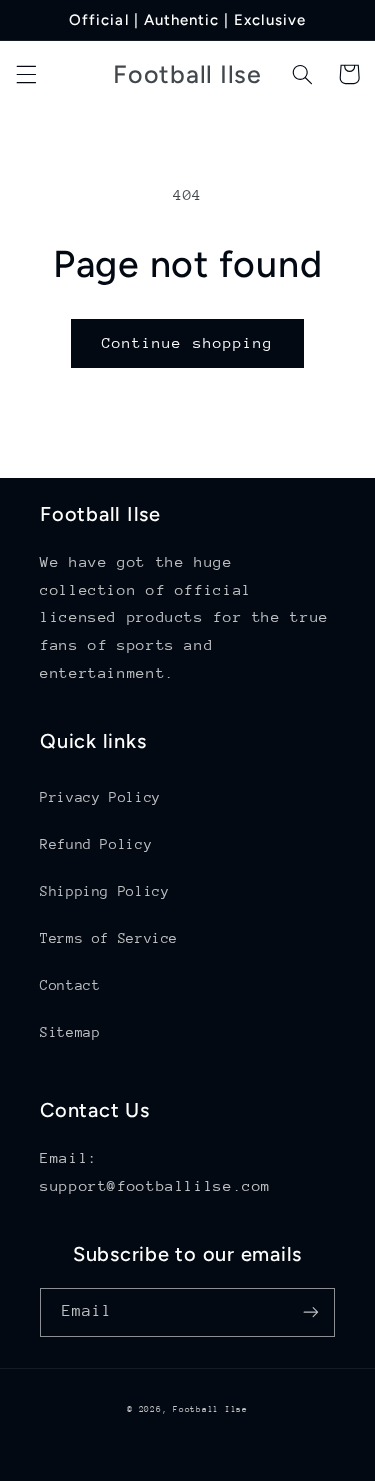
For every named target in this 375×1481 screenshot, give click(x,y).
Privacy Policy (100, 797)
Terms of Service (109, 938)
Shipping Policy (104, 891)
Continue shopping (187, 342)
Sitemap (70, 1032)
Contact (70, 985)
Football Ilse (210, 1409)
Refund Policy (96, 844)
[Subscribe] (311, 1312)
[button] (26, 74)
